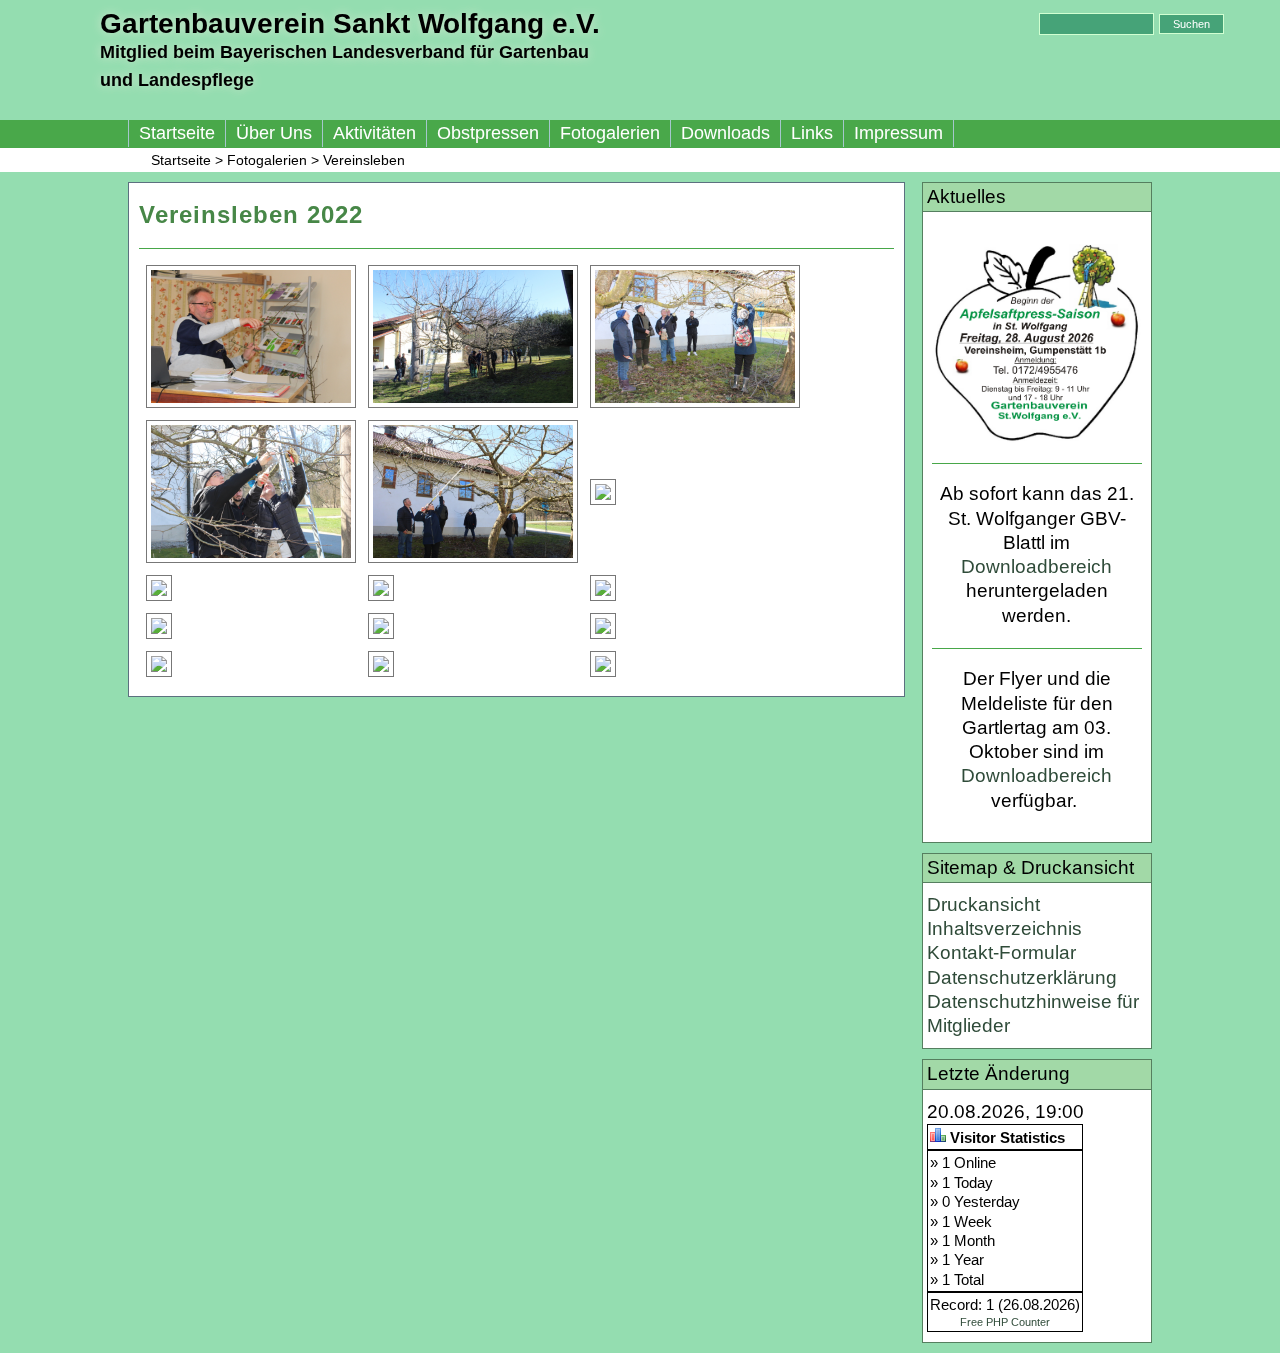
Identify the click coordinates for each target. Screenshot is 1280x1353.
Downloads (725, 133)
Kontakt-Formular (1001, 952)
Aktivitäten (374, 133)
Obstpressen (488, 133)
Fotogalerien (610, 133)
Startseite (177, 133)
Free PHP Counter (1005, 1322)
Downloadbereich (1036, 566)
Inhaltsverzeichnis (1004, 928)
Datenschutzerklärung (1022, 977)
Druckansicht (983, 904)
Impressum (898, 133)
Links (812, 133)
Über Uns (274, 133)
